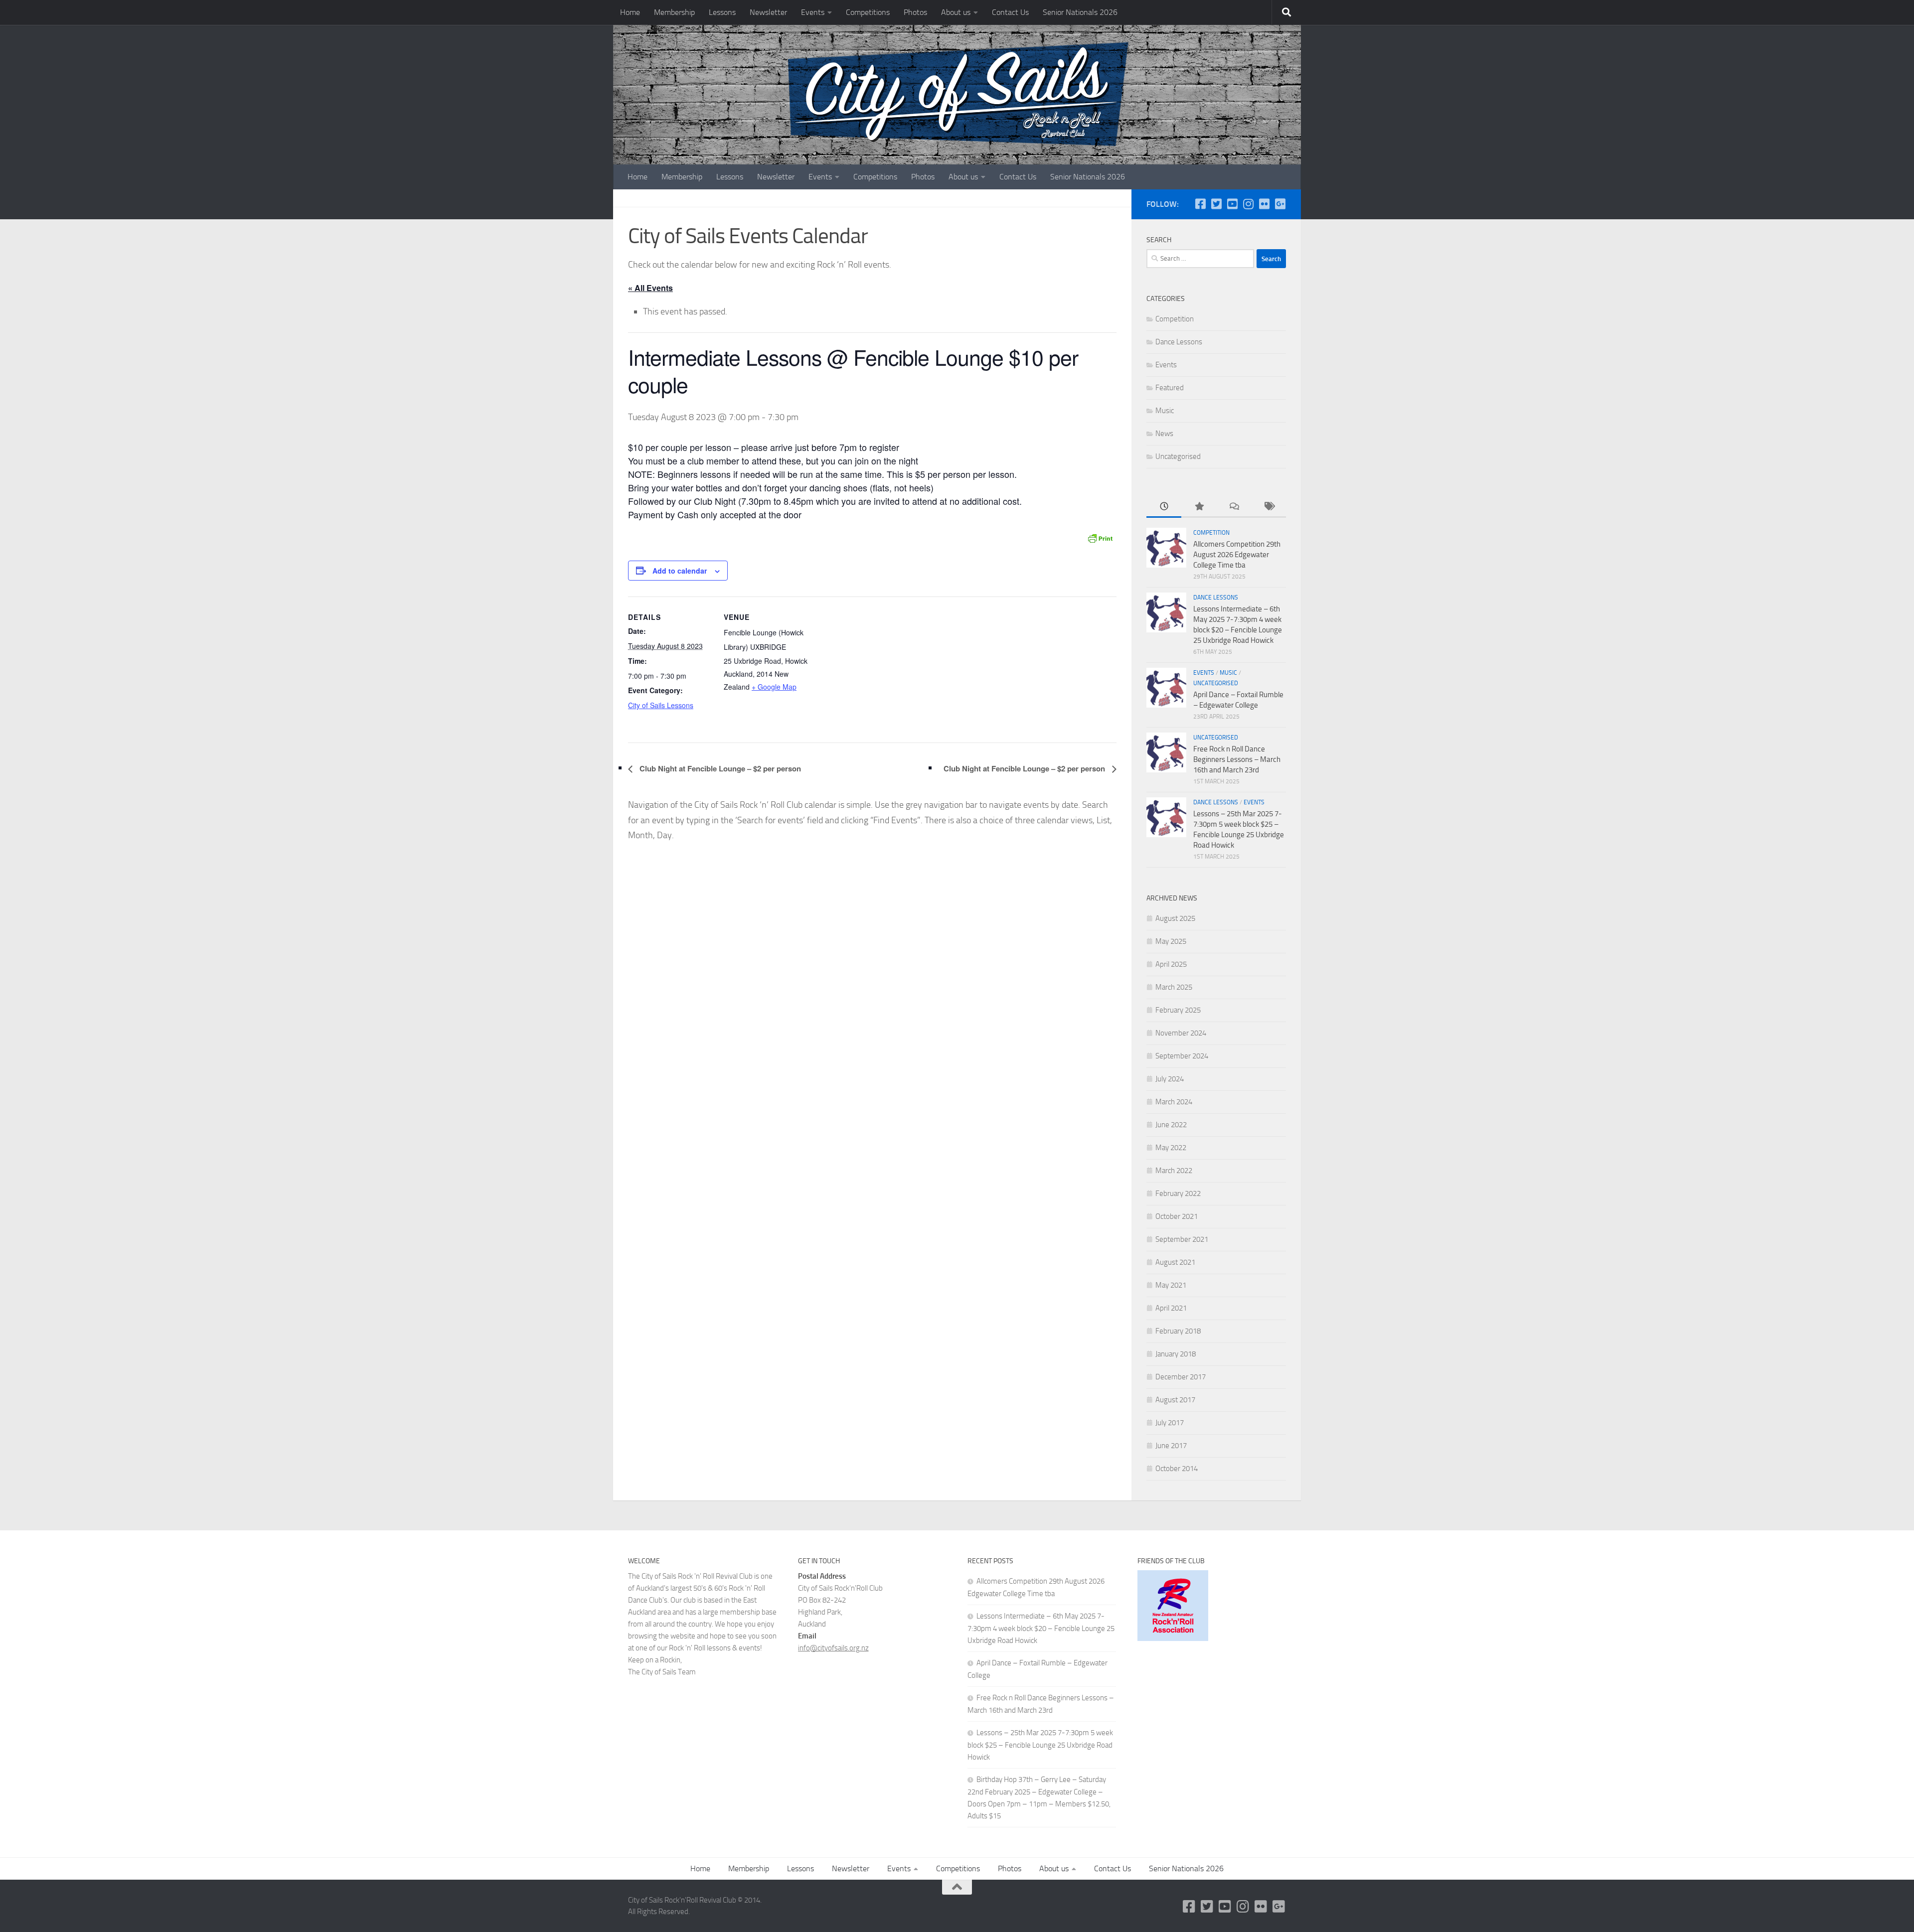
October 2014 (1177, 1469)
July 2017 (1170, 1423)
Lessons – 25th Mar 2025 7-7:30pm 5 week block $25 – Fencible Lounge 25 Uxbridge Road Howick (1040, 1745)
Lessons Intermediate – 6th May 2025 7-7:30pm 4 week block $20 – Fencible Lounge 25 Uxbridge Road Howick (1041, 1628)
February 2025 (1178, 1010)
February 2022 (1178, 1193)
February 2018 (1178, 1331)
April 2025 (1171, 964)
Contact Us (1010, 12)
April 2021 (1171, 1308)
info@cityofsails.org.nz (833, 1648)
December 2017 (1181, 1377)
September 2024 (1182, 1056)
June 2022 (1171, 1125)
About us (956, 12)
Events (813, 12)
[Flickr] (1264, 204)
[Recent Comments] (1234, 507)
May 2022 (1171, 1148)
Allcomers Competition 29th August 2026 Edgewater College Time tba (1237, 555)
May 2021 (1171, 1285)
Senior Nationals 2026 (1080, 12)
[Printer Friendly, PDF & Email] (1100, 537)
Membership (674, 12)
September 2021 (1182, 1239)
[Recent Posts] (1164, 507)
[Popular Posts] (1199, 507)
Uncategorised (1178, 456)
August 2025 (1175, 918)
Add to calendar (680, 571)
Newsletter (768, 12)
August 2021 (1175, 1262)
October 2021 (1177, 1216)
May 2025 (1171, 941)
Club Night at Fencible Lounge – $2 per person (719, 768)
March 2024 (1174, 1102)
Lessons (722, 12)
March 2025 (1174, 987)
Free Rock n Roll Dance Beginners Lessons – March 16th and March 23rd (1237, 759)
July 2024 (1170, 1079)
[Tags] (1269, 507)
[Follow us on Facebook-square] (1200, 204)
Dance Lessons (1179, 342)
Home (630, 12)
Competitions (868, 12)
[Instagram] (1248, 204)
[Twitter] (1216, 204)
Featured (1170, 388)
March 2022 (1174, 1171)
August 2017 (1175, 1400)
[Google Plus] (1280, 204)
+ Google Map (774, 687)
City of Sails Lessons (661, 705)
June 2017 (1171, 1446)
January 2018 (1176, 1354)
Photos (915, 12)
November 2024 (1181, 1033)
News (1164, 434)
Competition (1175, 319)
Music (1165, 411)
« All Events (650, 288)
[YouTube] (1232, 204)
